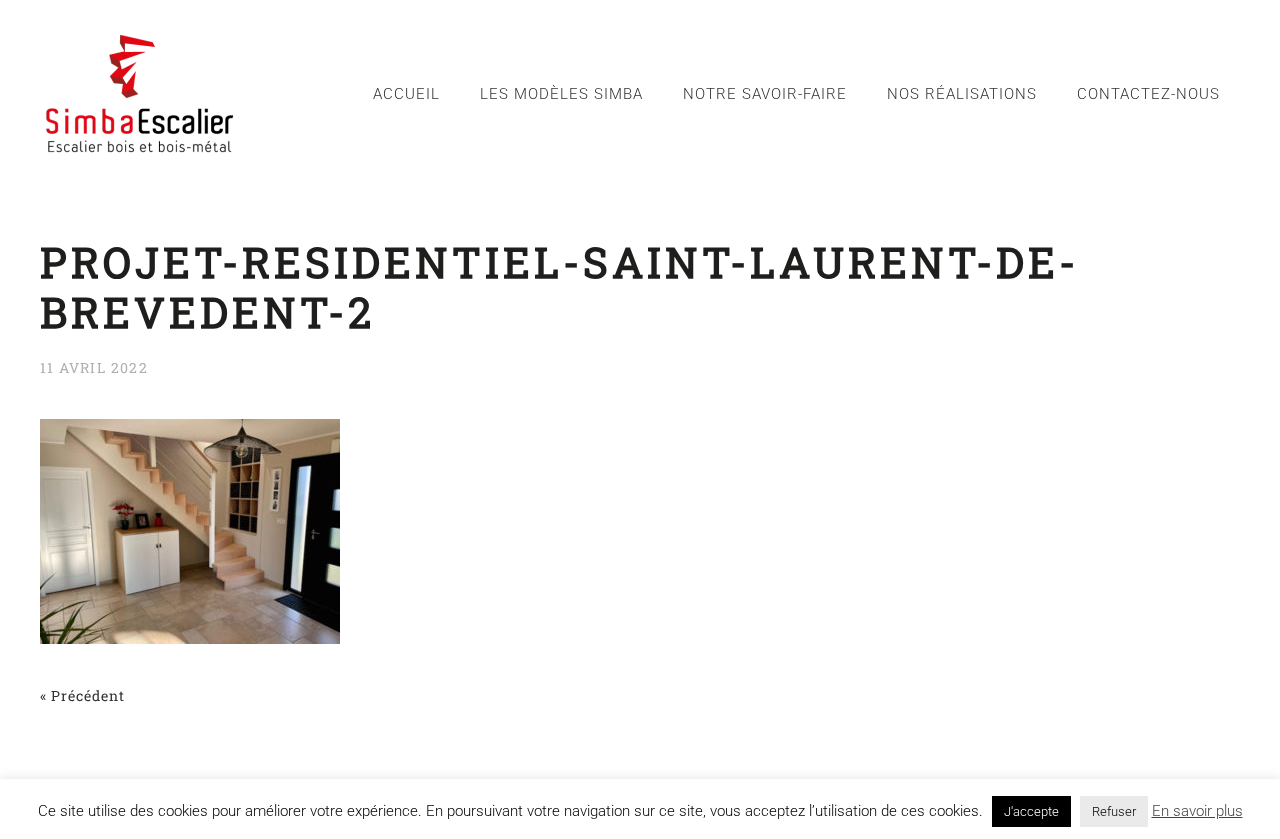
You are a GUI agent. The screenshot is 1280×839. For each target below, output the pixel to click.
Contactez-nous (1148, 94)
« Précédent (82, 695)
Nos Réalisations (962, 94)
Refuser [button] (1114, 811)
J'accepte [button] (1031, 811)
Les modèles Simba (561, 94)
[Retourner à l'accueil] (140, 93)
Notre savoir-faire (765, 94)
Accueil (406, 94)
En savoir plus (1197, 811)
